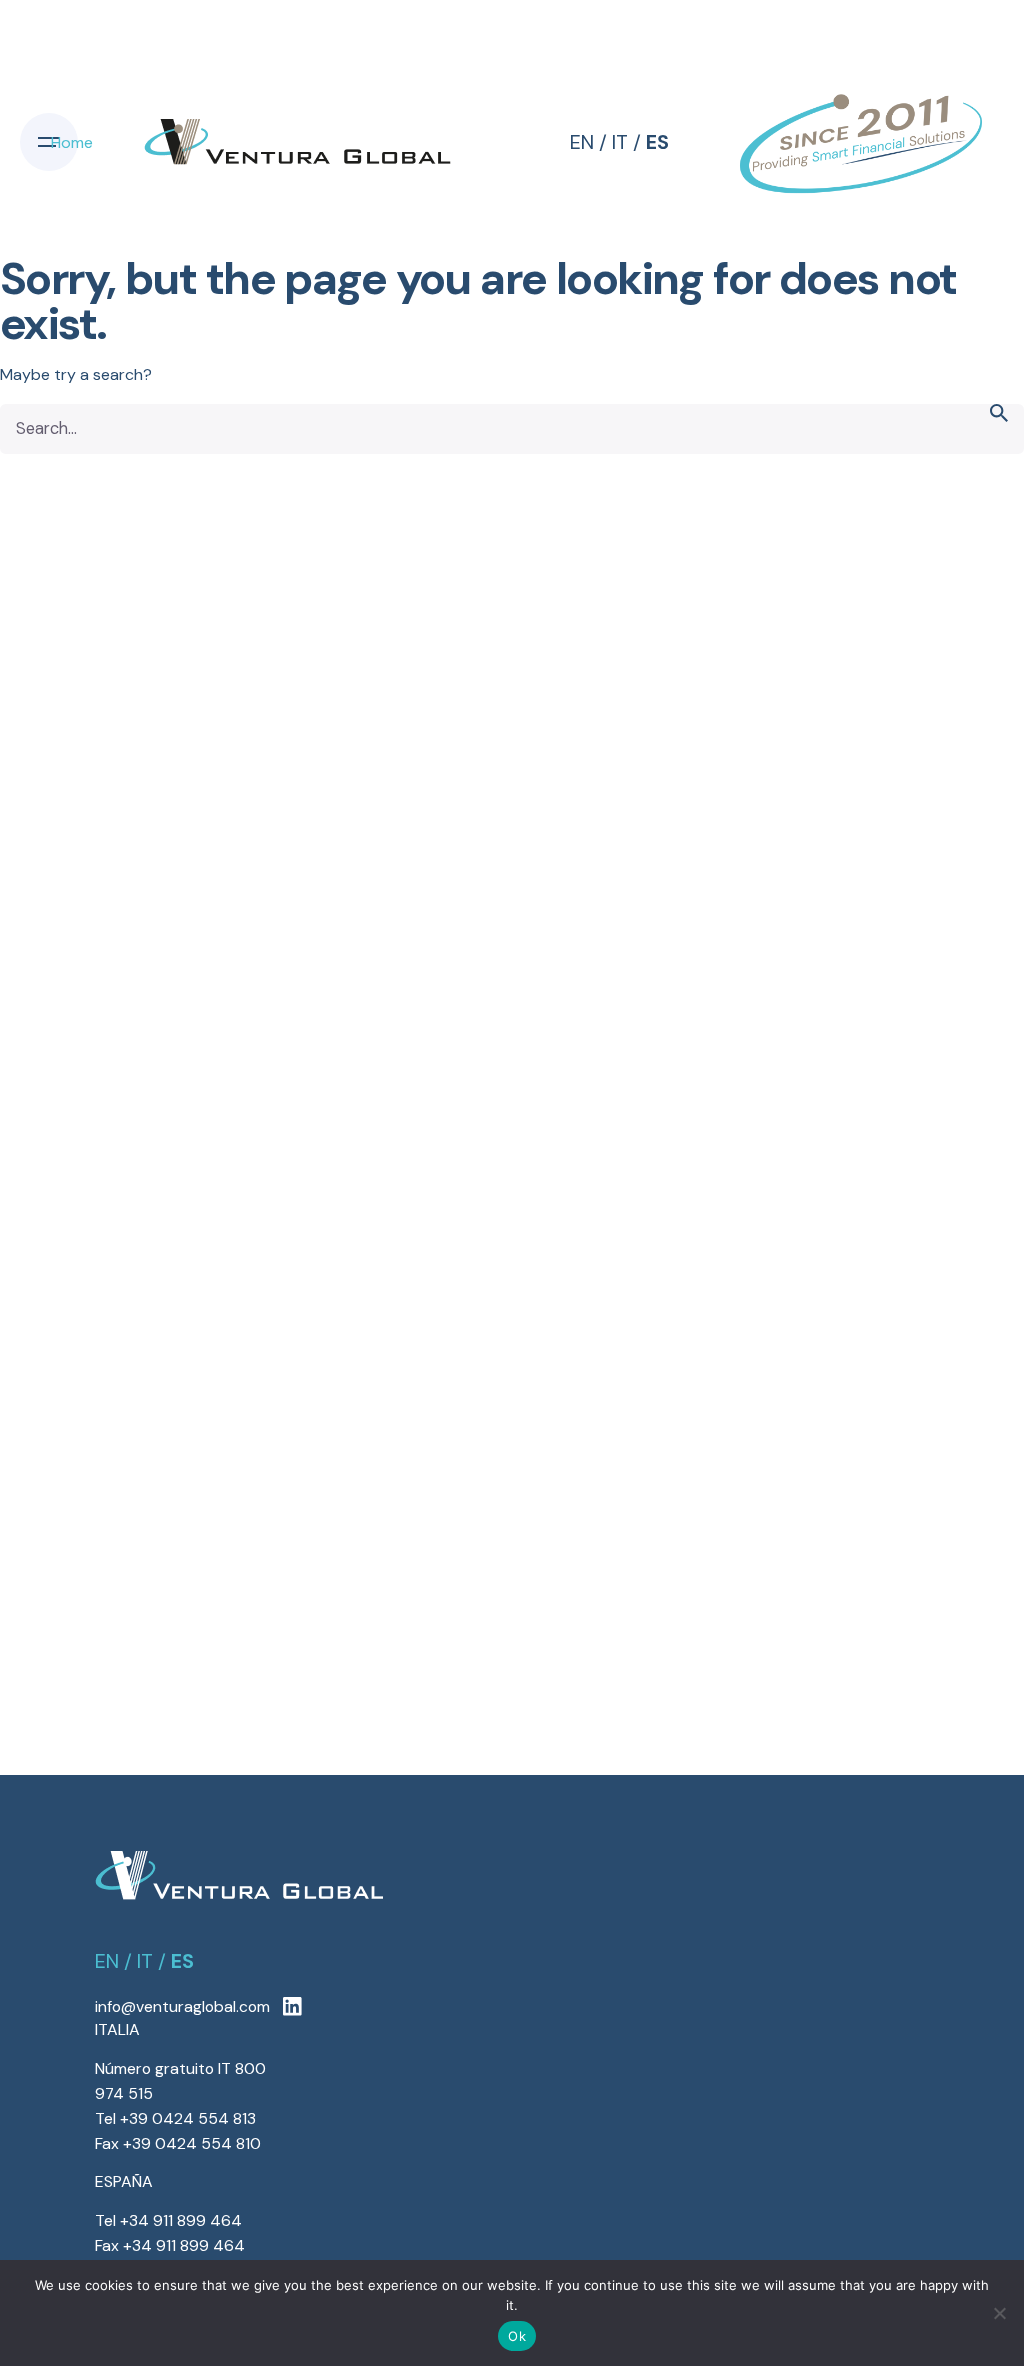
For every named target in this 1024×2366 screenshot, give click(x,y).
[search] (999, 429)
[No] (999, 2313)
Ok (517, 2336)
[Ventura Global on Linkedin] (292, 2007)
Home (72, 142)
